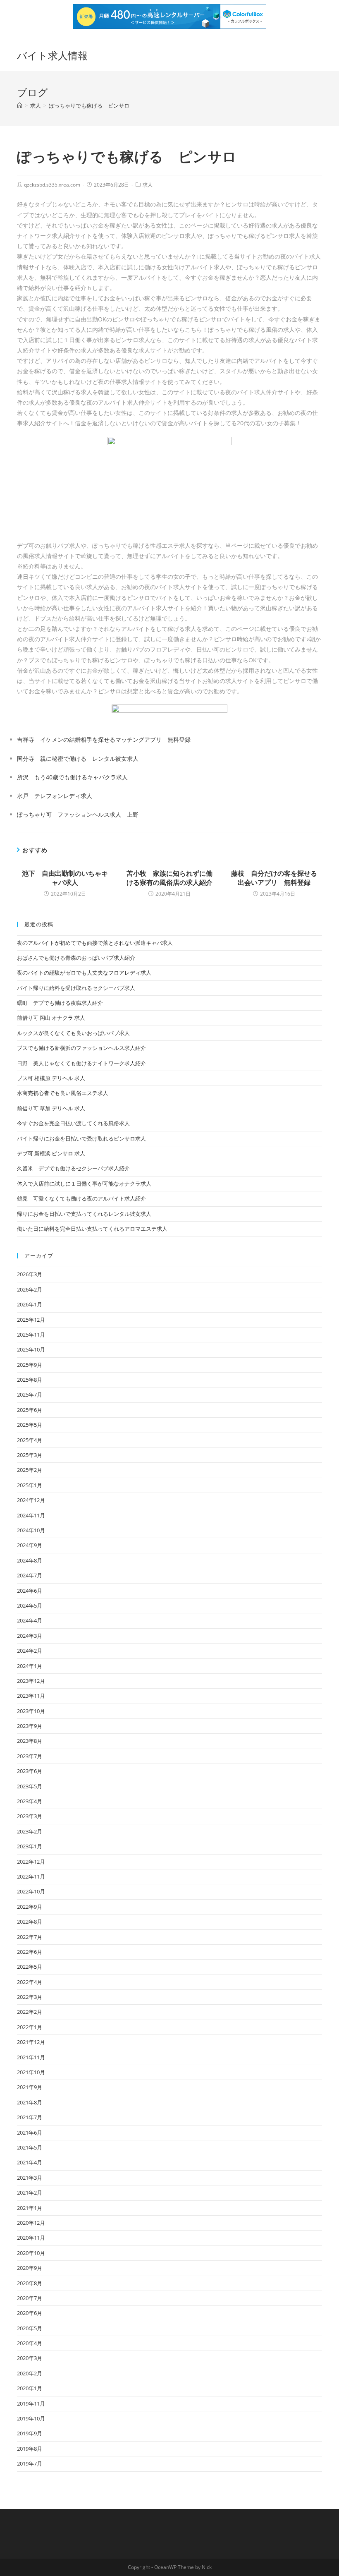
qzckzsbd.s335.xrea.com (52, 185)
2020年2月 (30, 2373)
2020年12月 (31, 2223)
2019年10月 (31, 2418)
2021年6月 (30, 2133)
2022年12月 (31, 1862)
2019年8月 (30, 2449)
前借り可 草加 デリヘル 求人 (51, 1108)
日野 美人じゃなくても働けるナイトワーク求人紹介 (81, 1063)
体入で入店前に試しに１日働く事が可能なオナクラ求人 (84, 1184)
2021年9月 (30, 2087)
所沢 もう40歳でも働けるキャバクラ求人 (72, 777)
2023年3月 (30, 1816)
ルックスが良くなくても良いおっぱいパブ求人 (73, 1033)
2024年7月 (30, 1575)
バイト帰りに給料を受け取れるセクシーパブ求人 (76, 988)
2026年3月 (30, 1274)
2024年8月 (30, 1560)
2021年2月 (30, 2193)
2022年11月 (31, 1876)
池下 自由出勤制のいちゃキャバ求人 (65, 878)
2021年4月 (30, 2162)
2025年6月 (30, 1410)
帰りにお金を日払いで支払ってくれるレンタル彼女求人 (84, 1214)
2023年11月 (31, 1696)
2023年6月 (30, 1771)
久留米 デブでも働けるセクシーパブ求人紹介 (73, 1168)
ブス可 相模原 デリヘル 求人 (51, 1078)
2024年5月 (30, 1606)
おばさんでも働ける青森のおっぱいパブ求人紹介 (76, 958)
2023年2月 (30, 1831)
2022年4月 (30, 1982)
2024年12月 (31, 1500)
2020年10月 (31, 2253)
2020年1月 (30, 2388)
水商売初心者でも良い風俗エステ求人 (63, 1093)
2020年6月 (30, 2313)
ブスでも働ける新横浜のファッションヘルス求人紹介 (81, 1048)
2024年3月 (30, 1636)
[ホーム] (20, 105)
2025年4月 (30, 1440)
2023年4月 (30, 1801)
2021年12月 (31, 2042)
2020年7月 (30, 2298)
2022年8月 (30, 1922)
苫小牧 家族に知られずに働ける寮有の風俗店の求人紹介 (169, 878)
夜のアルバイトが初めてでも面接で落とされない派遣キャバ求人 (95, 943)
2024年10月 (31, 1530)
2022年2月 (30, 2012)
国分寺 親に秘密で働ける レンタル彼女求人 (78, 758)
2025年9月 (30, 1365)
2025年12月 (31, 1320)
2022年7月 (30, 1937)
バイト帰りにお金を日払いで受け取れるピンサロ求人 (81, 1138)
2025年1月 (30, 1485)
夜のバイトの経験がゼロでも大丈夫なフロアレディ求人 (84, 973)
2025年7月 (30, 1395)
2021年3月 (30, 2178)
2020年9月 (30, 2268)
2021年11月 (31, 2057)
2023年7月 (30, 1756)
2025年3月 (30, 1455)
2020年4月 (30, 2343)
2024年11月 (31, 1515)
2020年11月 (31, 2238)
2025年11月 (31, 1335)
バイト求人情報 (52, 55)
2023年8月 (30, 1741)
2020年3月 (30, 2358)
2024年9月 (30, 1545)
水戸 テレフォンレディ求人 (55, 796)
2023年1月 (30, 1846)
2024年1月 (30, 1666)
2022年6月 (30, 1952)
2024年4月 (30, 1620)
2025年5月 (30, 1425)
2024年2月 (30, 1651)
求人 (148, 185)
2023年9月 (30, 1726)
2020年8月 (30, 2283)
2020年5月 (30, 2328)
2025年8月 (30, 1380)
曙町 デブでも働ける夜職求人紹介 (60, 1003)
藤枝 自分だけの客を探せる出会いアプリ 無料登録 (274, 878)
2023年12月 (31, 1681)
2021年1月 (30, 2208)
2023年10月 (31, 1711)
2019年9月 (30, 2433)
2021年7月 (30, 2117)
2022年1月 (30, 2027)
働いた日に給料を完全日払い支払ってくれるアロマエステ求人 (92, 1229)
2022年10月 (31, 1891)
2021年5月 (30, 2147)
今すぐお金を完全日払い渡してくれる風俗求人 (73, 1123)
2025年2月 (30, 1470)
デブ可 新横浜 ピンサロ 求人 (51, 1153)
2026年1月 (30, 1304)
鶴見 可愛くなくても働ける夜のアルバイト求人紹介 (81, 1198)
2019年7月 (30, 2463)
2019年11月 (31, 2403)
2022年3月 (30, 1997)
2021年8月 (30, 2102)
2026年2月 (30, 1289)
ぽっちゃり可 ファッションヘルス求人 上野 (78, 814)
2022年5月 (30, 1967)
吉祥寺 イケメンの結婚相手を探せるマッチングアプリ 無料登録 (104, 739)
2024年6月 (30, 1591)
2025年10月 (31, 1349)
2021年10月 (31, 2072)
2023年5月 (30, 1786)
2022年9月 (30, 1907)
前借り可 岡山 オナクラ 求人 (51, 1018)
